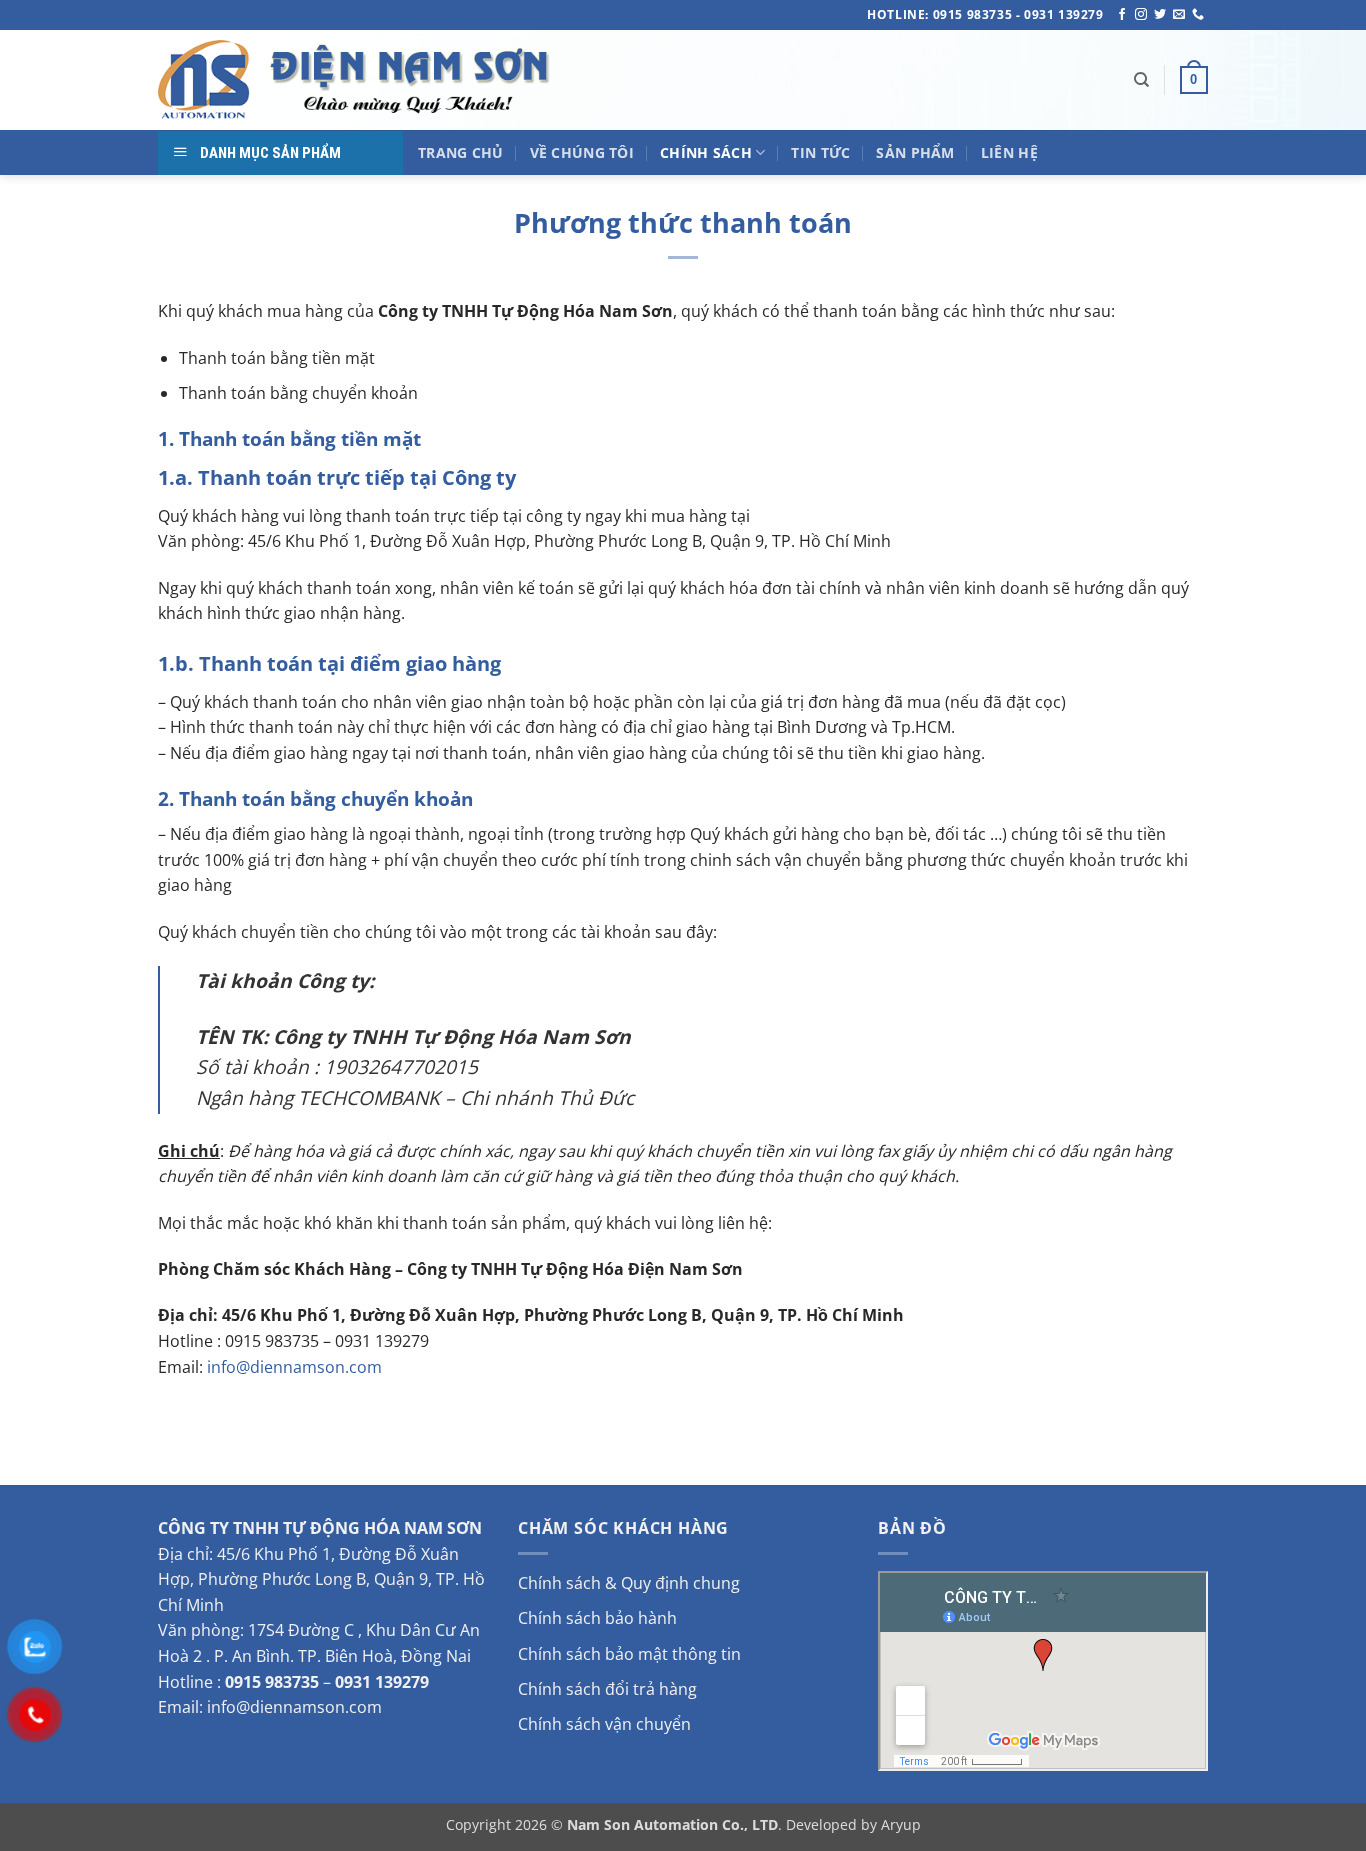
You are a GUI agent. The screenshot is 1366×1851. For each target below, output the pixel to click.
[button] (1194, 80)
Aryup (901, 1824)
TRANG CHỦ (461, 152)
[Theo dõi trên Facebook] (1122, 15)
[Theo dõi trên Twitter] (1160, 15)
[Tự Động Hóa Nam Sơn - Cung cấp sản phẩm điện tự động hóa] (358, 80)
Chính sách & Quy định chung (629, 1583)
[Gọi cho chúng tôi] (1198, 15)
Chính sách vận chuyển (604, 1724)
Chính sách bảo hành (597, 1618)
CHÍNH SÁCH (706, 152)
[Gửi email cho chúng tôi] (1179, 15)
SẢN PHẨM (915, 152)
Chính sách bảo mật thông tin (629, 1654)
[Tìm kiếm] (1141, 80)
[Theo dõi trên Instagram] (1141, 15)
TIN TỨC (820, 152)
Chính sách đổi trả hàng (607, 1689)
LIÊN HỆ (1009, 152)
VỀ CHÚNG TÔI (582, 152)
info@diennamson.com (294, 1367)
